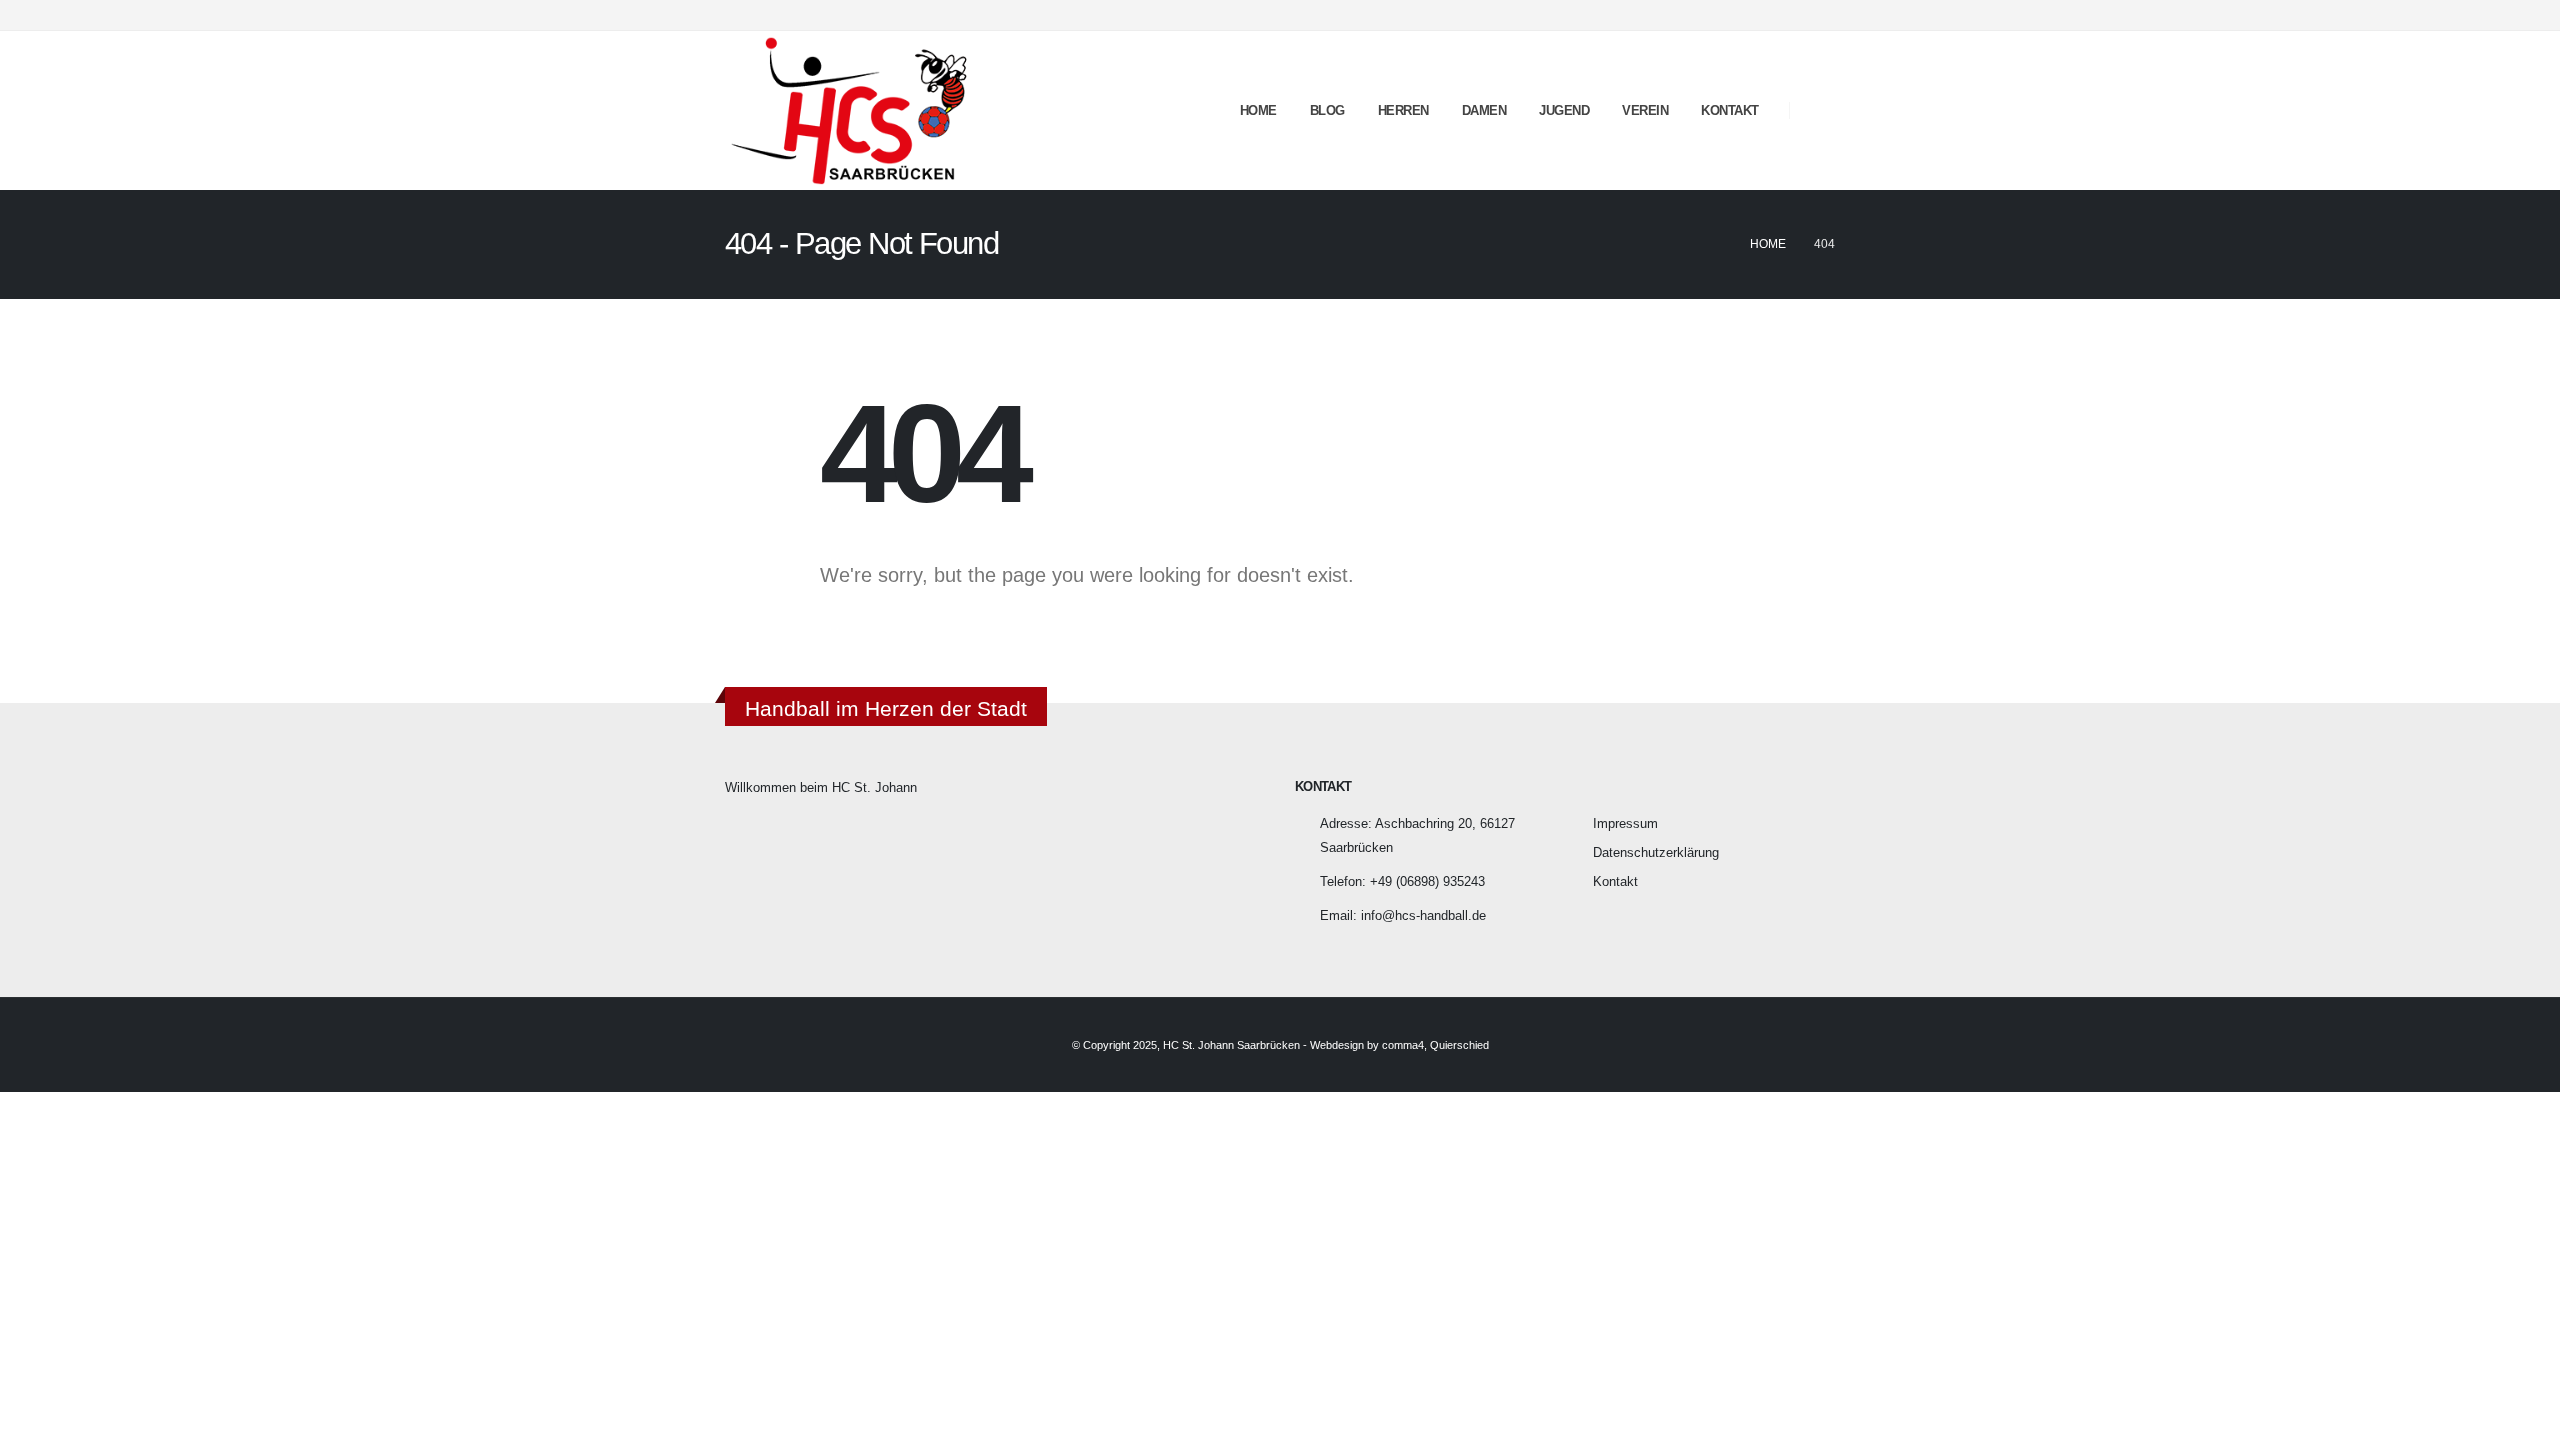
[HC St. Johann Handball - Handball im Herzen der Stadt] (850, 110)
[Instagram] (1820, 15)
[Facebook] (1787, 15)
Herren (1403, 110)
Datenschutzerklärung (1656, 853)
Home (1258, 110)
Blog (1327, 110)
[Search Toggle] (1819, 111)
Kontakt (1730, 110)
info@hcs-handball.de (1423, 916)
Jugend (1564, 110)
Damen (1484, 110)
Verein (1645, 110)
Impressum (1625, 824)
